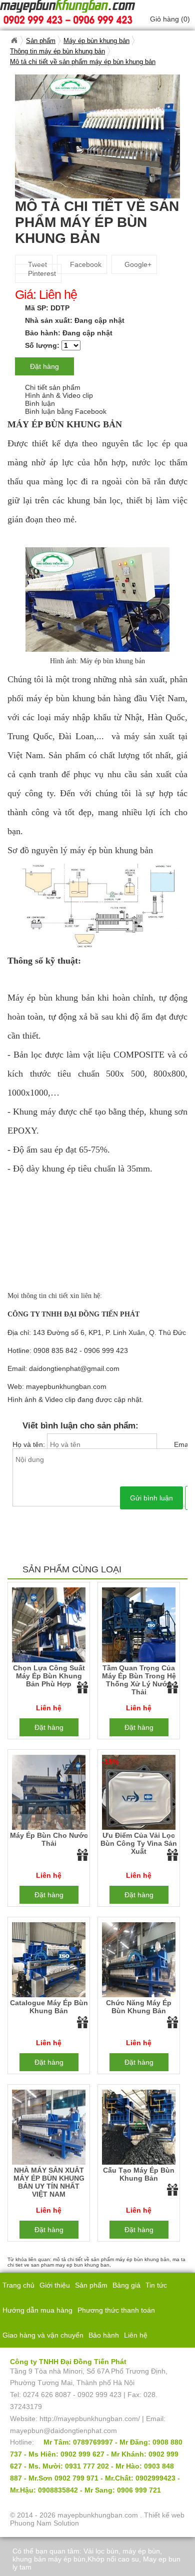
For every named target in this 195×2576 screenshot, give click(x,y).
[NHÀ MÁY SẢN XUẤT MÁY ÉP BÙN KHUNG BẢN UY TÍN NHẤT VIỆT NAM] (49, 2129)
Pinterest (41, 273)
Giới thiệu (55, 2285)
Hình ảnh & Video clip (59, 395)
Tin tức (156, 2285)
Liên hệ (136, 2335)
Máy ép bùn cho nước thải (49, 1839)
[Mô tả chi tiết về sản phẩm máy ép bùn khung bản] (97, 136)
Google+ (137, 264)
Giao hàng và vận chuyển (43, 2335)
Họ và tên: (30, 1444)
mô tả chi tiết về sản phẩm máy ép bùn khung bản (111, 2259)
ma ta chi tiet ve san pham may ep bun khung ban (96, 2262)
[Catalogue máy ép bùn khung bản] (49, 1961)
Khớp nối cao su (113, 2559)
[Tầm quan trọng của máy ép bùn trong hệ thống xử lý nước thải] (139, 1626)
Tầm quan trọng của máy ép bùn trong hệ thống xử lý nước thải (139, 1680)
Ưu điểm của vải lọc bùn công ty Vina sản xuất (139, 1843)
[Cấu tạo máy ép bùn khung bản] (139, 2129)
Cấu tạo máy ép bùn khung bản (139, 2174)
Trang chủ (18, 2285)
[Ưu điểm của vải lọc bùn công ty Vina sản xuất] (139, 1794)
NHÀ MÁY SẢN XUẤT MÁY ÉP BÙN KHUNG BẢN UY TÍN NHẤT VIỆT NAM (49, 2182)
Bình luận (40, 403)
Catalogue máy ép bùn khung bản (49, 2007)
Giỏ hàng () (170, 19)
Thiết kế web (164, 2515)
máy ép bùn (141, 2551)
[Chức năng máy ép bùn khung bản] (139, 1961)
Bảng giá (126, 2285)
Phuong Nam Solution (44, 2523)
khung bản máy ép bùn (49, 2559)
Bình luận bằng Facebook (66, 411)
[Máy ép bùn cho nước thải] (49, 1794)
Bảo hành (104, 2335)
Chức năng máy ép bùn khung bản (139, 2007)
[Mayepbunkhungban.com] (14, 40)
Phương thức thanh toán (116, 2310)
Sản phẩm (91, 2285)
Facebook (85, 264)
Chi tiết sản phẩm (53, 387)
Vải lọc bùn (101, 2551)
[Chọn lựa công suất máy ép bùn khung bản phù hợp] (49, 1626)
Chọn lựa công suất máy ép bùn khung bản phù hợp (49, 1676)
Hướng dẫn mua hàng (37, 2310)
